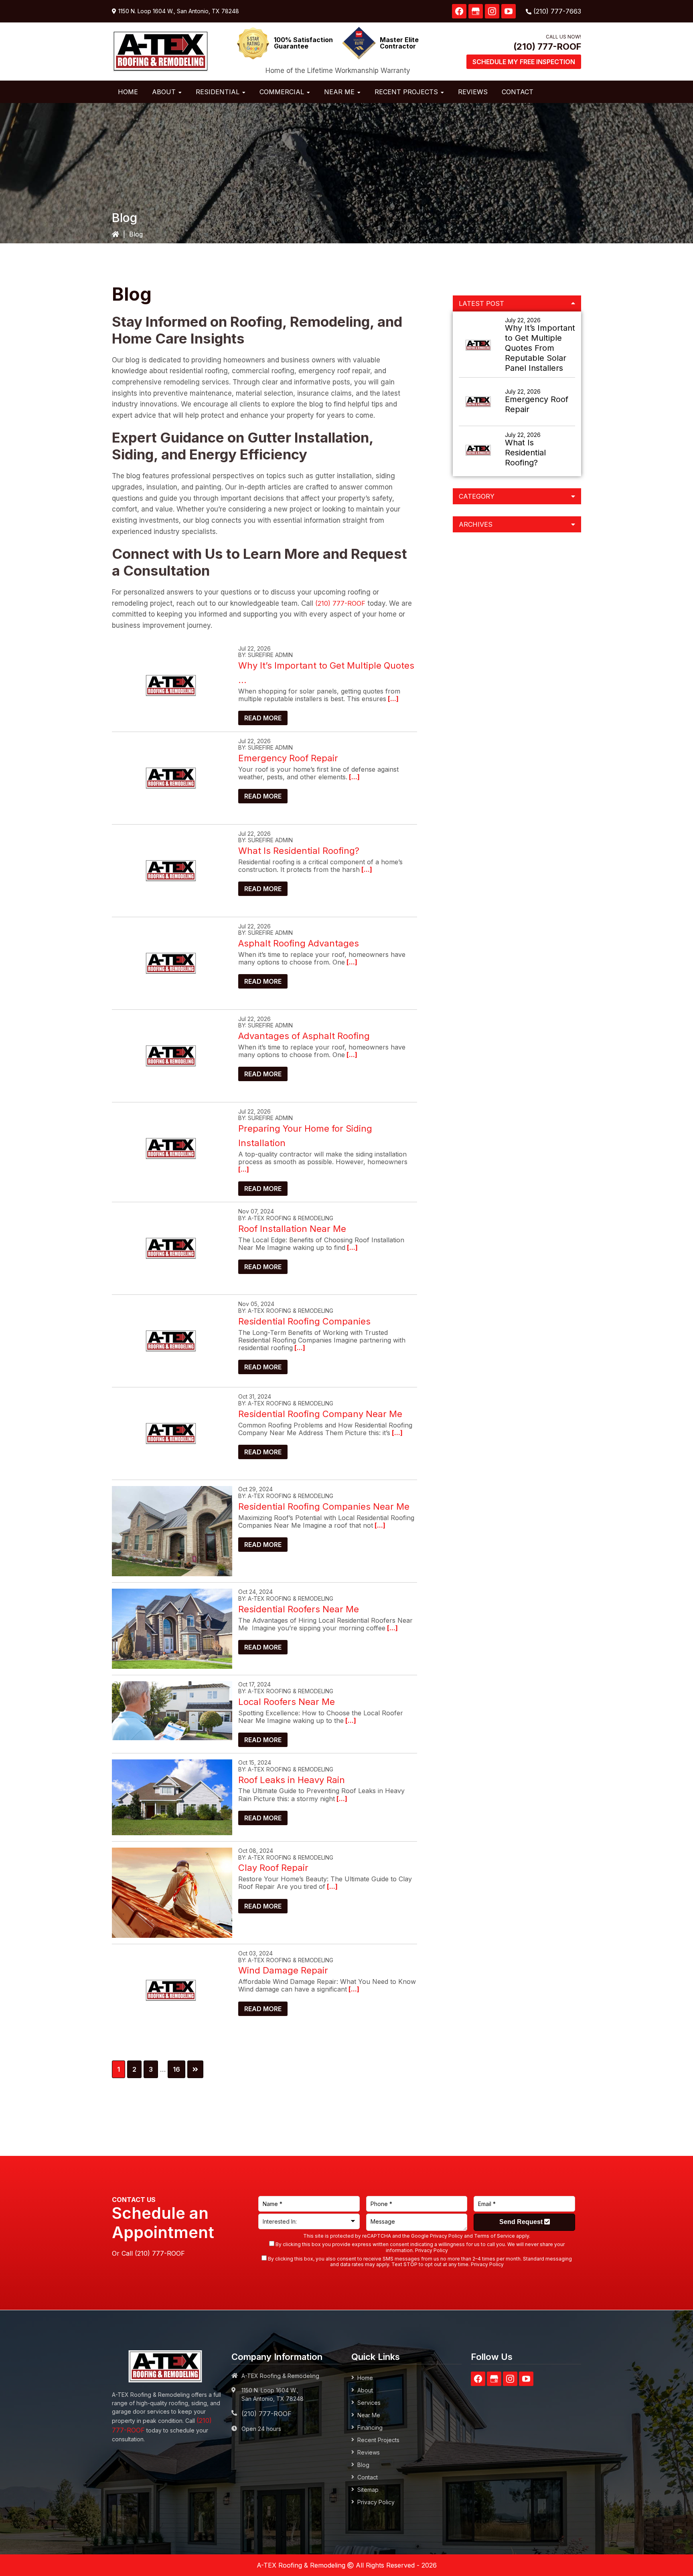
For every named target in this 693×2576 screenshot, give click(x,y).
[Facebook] (459, 11)
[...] (392, 699)
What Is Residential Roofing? (299, 851)
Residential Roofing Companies (304, 1321)
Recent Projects (378, 2440)
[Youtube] (509, 11)
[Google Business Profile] (476, 11)
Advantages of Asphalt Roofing (304, 1036)
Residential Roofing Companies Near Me (324, 1506)
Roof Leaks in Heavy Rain (292, 1780)
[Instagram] (492, 11)
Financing (370, 2427)
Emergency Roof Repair (288, 758)
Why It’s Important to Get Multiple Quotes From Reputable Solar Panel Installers (540, 348)
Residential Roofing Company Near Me (320, 1414)
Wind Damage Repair (283, 1970)
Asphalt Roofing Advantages (299, 943)
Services (369, 2403)
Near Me (369, 2415)
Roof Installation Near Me (292, 1229)
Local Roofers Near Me (287, 1702)
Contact (368, 2477)
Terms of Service (494, 2236)
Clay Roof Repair (273, 1868)
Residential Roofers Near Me (299, 1609)
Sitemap (368, 2490)
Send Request (522, 2222)
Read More (263, 718)
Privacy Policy (446, 2236)
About (365, 2390)
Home (365, 2378)
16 (179, 2069)
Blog (363, 2465)
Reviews (369, 2452)
